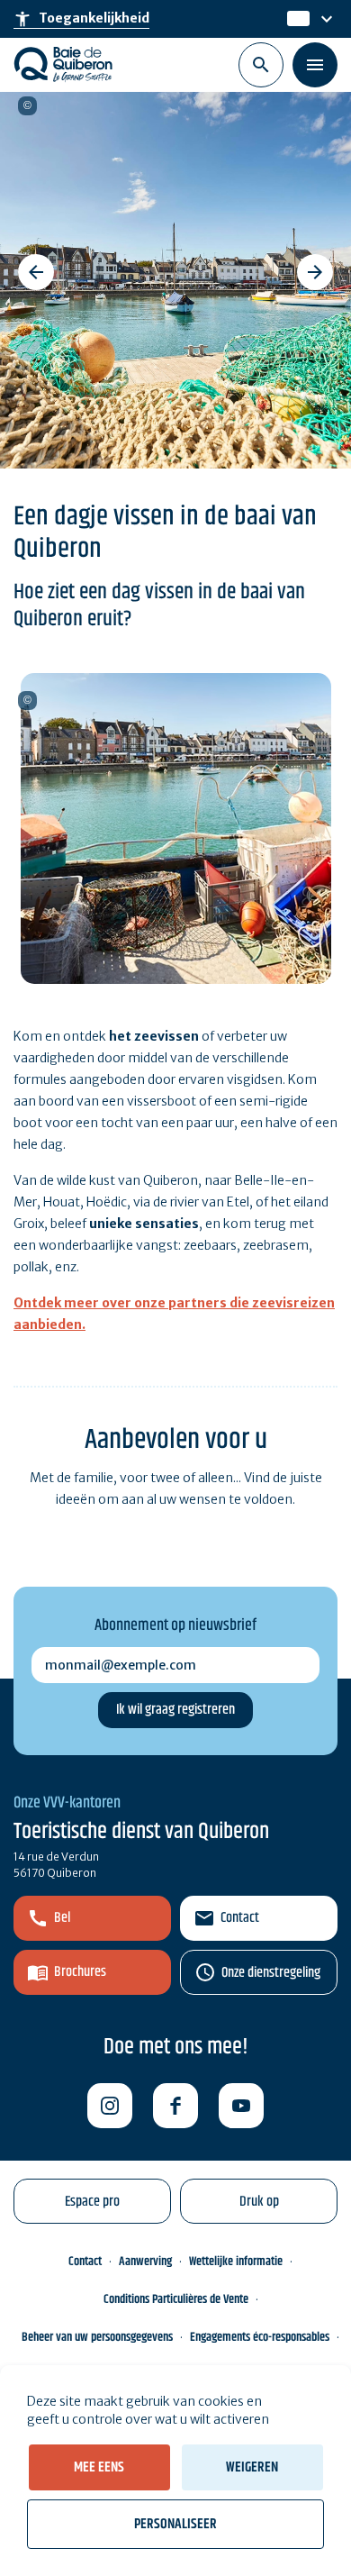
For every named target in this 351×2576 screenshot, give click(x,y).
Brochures (80, 1972)
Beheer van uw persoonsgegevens (97, 2337)
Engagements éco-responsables (260, 2337)
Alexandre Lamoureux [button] (27, 106)
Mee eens (99, 2467)
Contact (240, 1918)
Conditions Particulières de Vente (176, 2299)
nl (294, 19)
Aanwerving (145, 2262)
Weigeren (252, 2467)
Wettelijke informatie (236, 2262)
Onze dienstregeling (271, 1973)
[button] (36, 272)
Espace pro (92, 2202)
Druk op (259, 2202)
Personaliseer (175, 2524)
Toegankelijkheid (81, 19)
